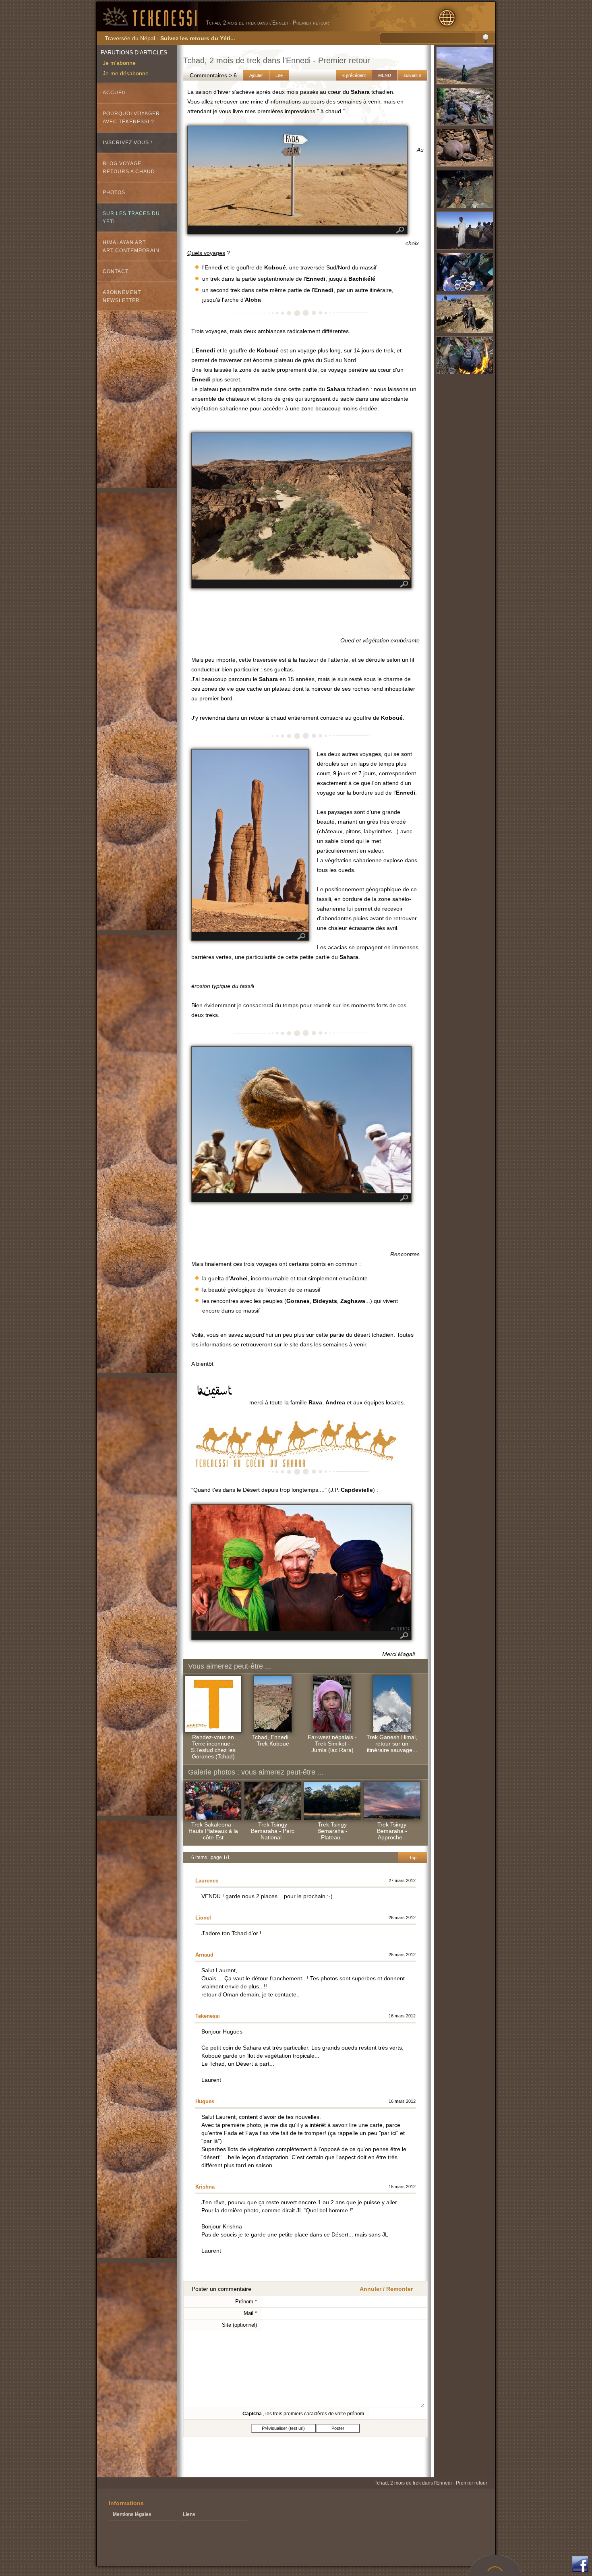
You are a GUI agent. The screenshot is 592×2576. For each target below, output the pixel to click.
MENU (385, 75)
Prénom (246, 2302)
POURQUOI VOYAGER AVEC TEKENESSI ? (131, 118)
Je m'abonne (119, 63)
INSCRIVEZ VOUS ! (127, 143)
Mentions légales (132, 2514)
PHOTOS (114, 193)
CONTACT (116, 271)
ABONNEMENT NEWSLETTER (122, 296)
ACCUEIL (115, 93)
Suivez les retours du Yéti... (198, 38)
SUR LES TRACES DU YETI (131, 217)
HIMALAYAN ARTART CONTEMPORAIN (131, 246)
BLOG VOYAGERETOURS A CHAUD (129, 168)
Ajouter (256, 75)
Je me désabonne (126, 73)
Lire (279, 75)
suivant (412, 75)
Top (413, 1857)
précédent (354, 75)
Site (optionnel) (239, 2325)
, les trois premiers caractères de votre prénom (303, 2414)
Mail (250, 2313)
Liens (189, 2514)
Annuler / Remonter (386, 2289)
